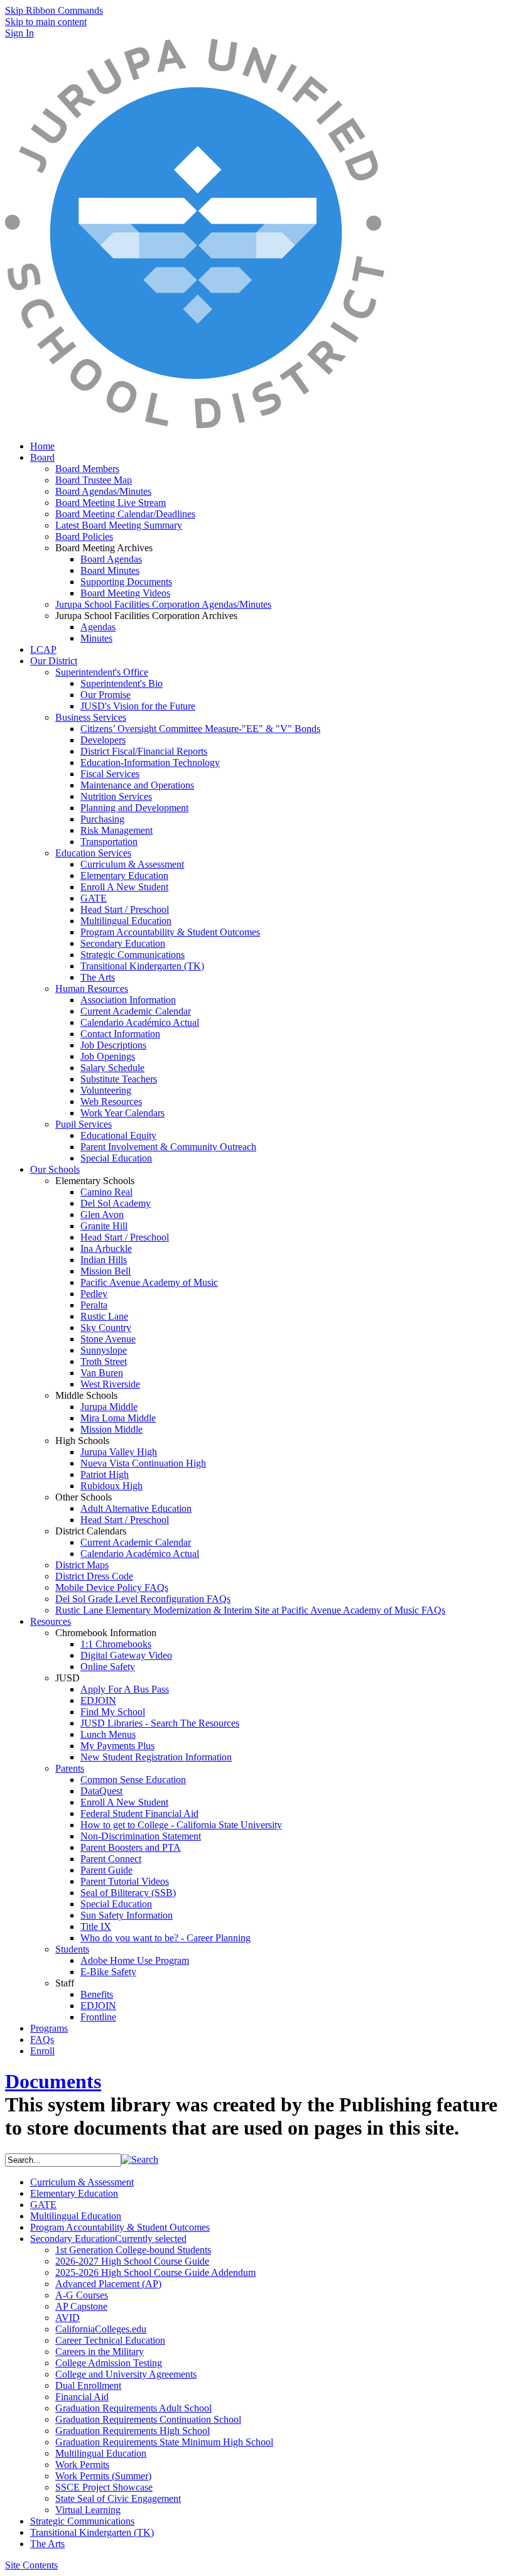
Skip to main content (46, 22)
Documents (53, 2081)
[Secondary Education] (195, 425)
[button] (140, 2159)
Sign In (19, 33)
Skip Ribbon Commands (54, 10)
